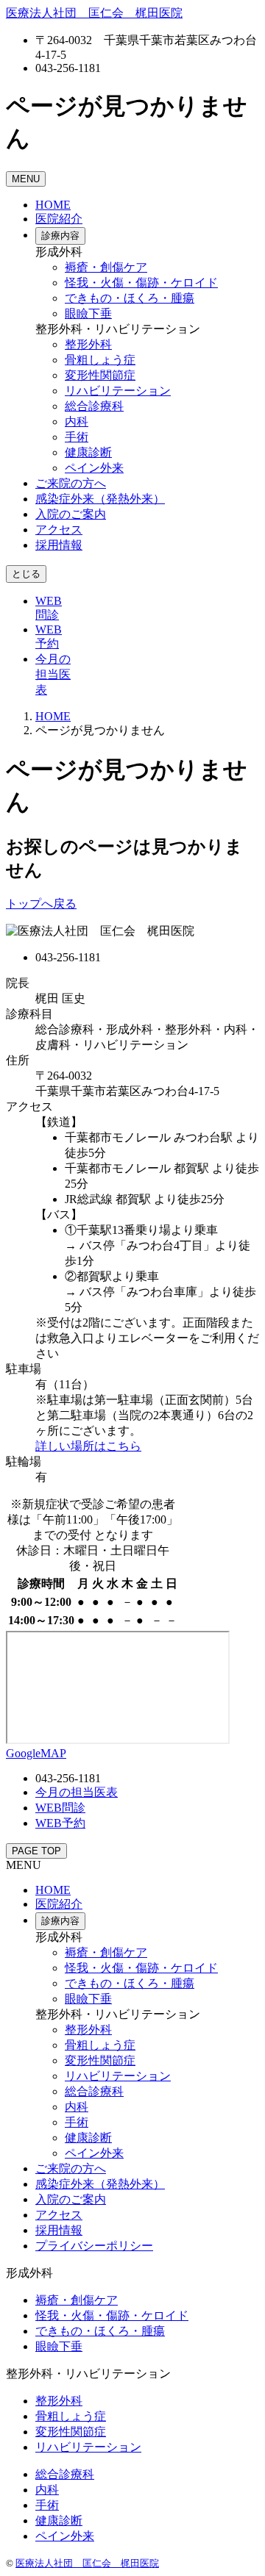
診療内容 (60, 236)
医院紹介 (59, 219)
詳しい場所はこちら (88, 1446)
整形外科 (88, 344)
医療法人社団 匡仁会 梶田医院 (87, 2563)
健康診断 (88, 452)
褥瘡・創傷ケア (106, 267)
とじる (26, 574)
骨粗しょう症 (100, 360)
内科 (77, 421)
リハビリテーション (118, 391)
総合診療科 (94, 406)
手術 (77, 437)
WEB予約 (60, 1823)
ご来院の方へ (71, 483)
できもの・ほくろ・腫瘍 (130, 298)
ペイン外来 (94, 468)
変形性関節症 (100, 375)
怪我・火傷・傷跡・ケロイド (141, 283)
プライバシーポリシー (94, 2246)
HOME (53, 205)
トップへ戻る (41, 904)
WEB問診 (60, 1808)
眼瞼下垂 (88, 313)
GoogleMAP (36, 1753)
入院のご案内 (71, 514)
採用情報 (59, 545)
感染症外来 (100, 499)
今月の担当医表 (53, 674)
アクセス (59, 530)
